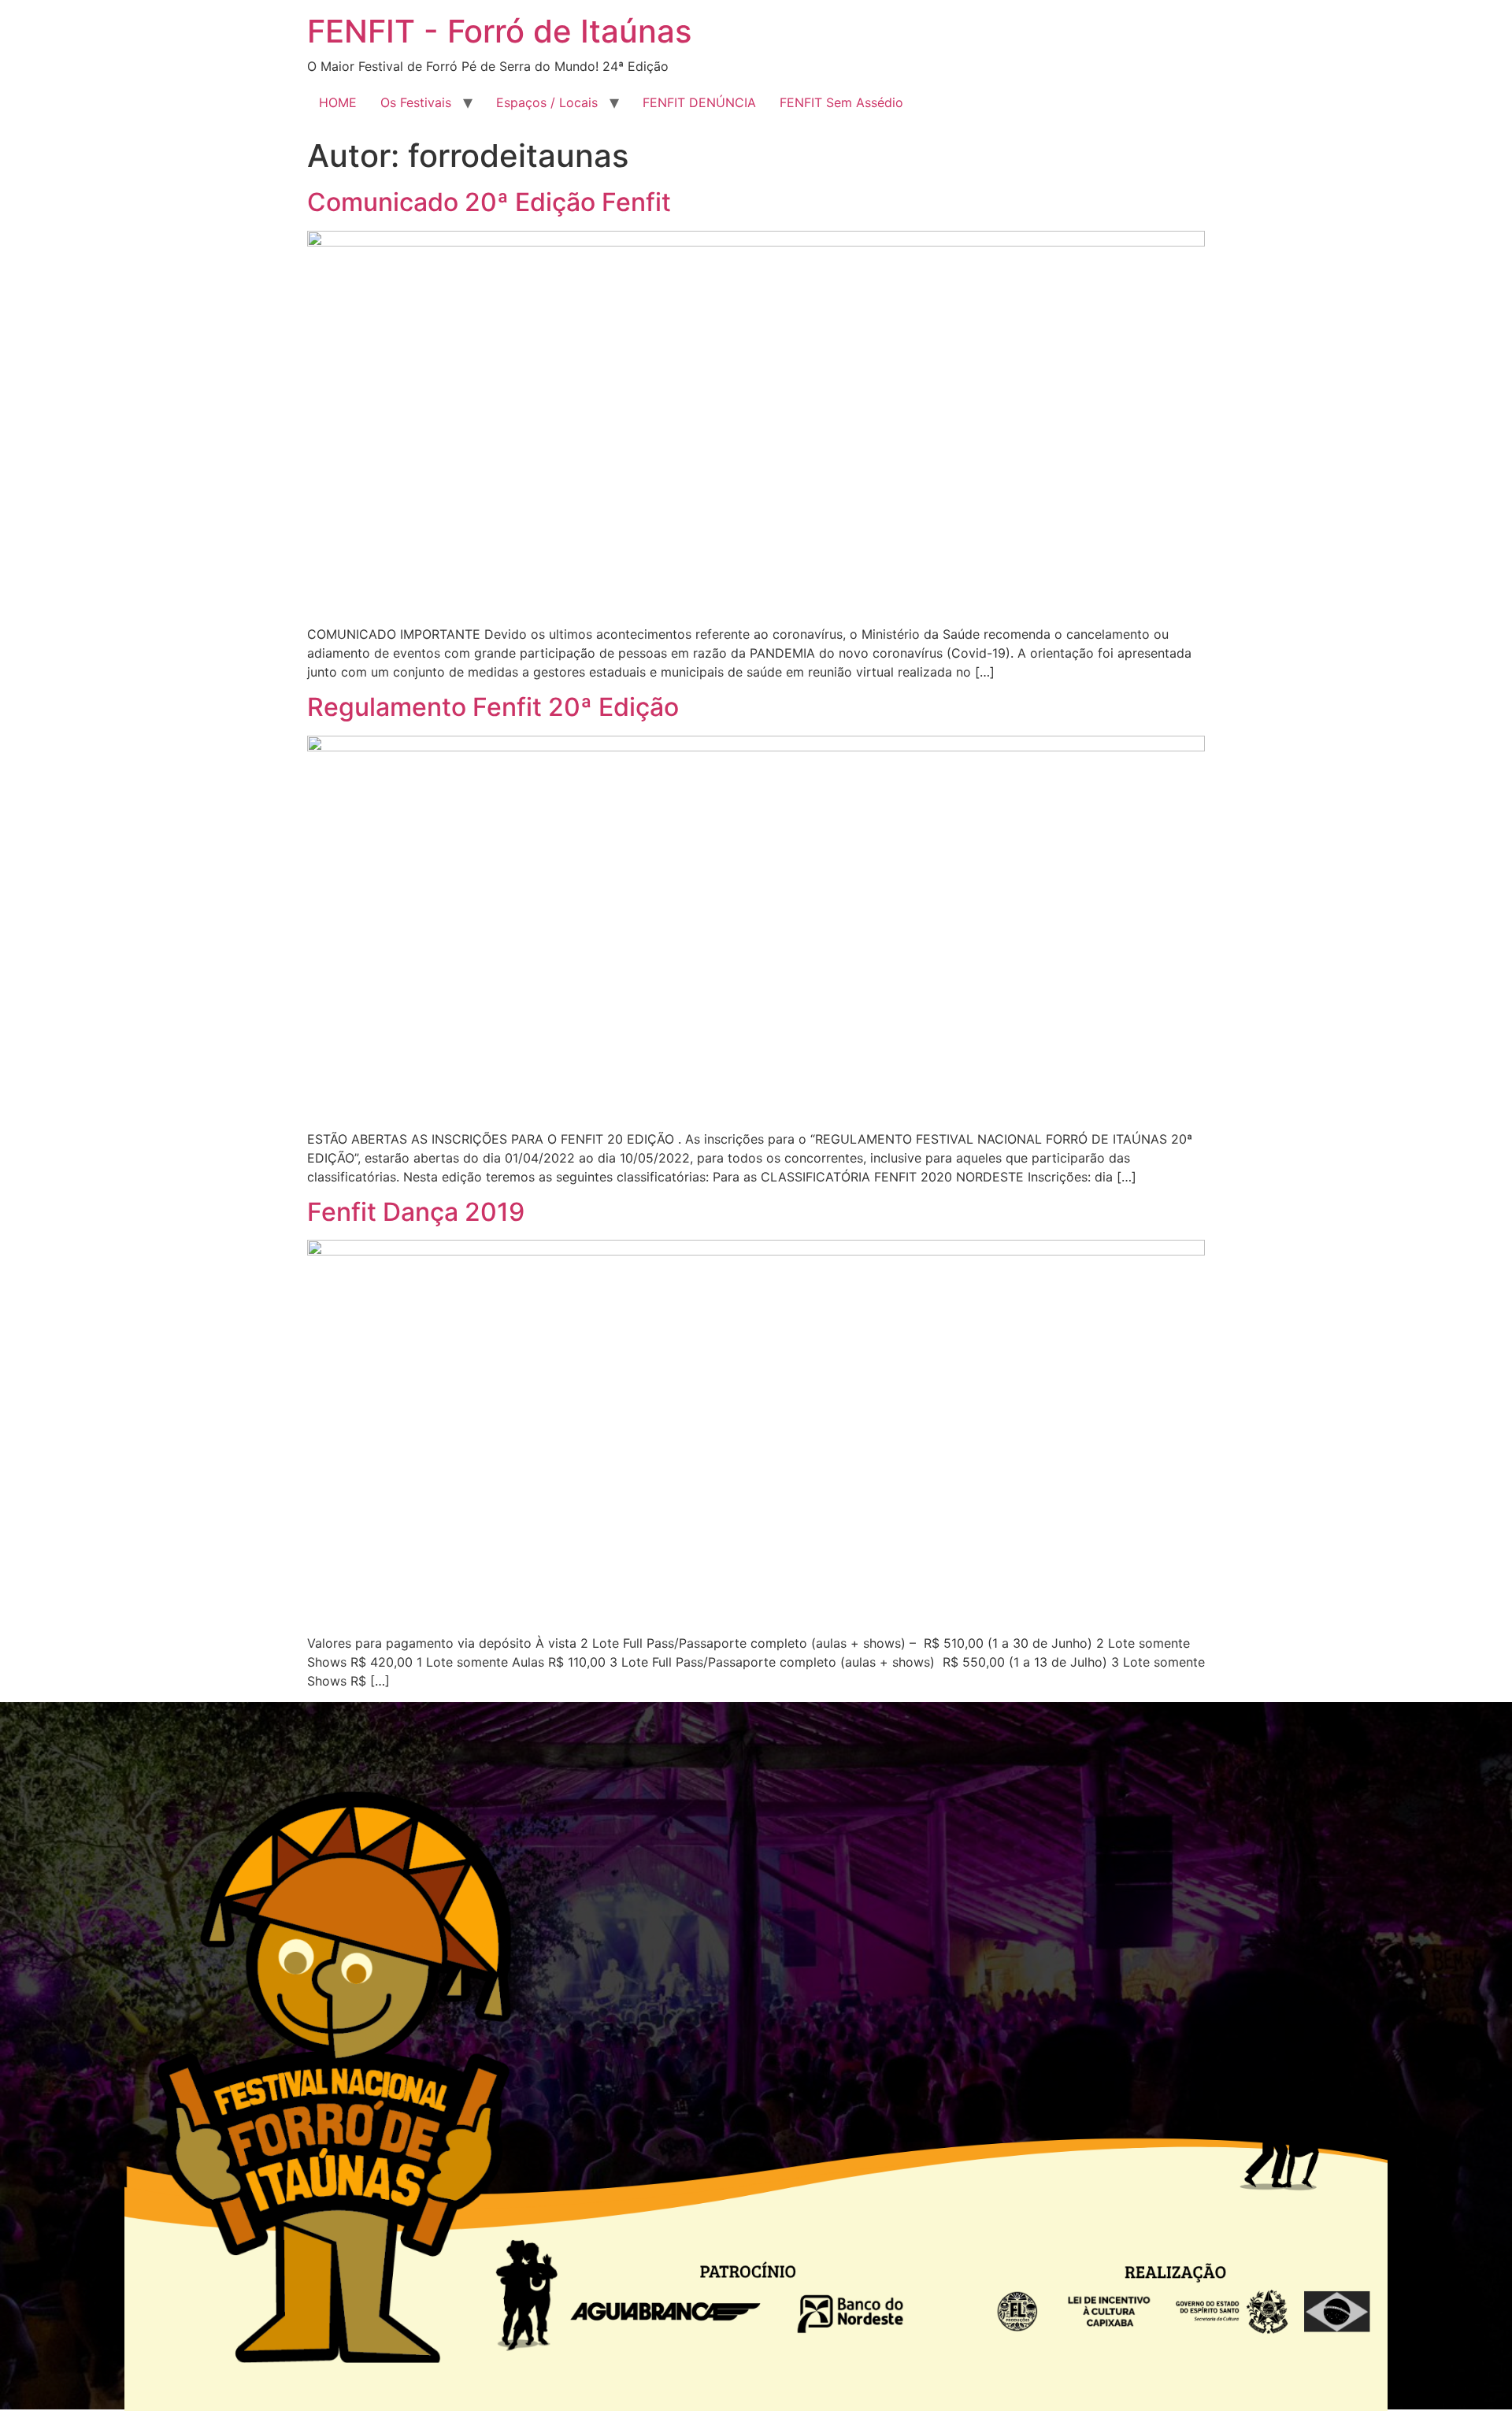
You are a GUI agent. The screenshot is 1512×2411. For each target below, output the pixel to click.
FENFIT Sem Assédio (841, 102)
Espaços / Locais (547, 102)
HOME (338, 102)
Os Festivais (416, 102)
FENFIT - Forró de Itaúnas (499, 31)
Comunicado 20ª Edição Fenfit (489, 202)
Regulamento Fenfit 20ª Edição (493, 707)
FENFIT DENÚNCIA (699, 102)
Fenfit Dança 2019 (416, 1212)
